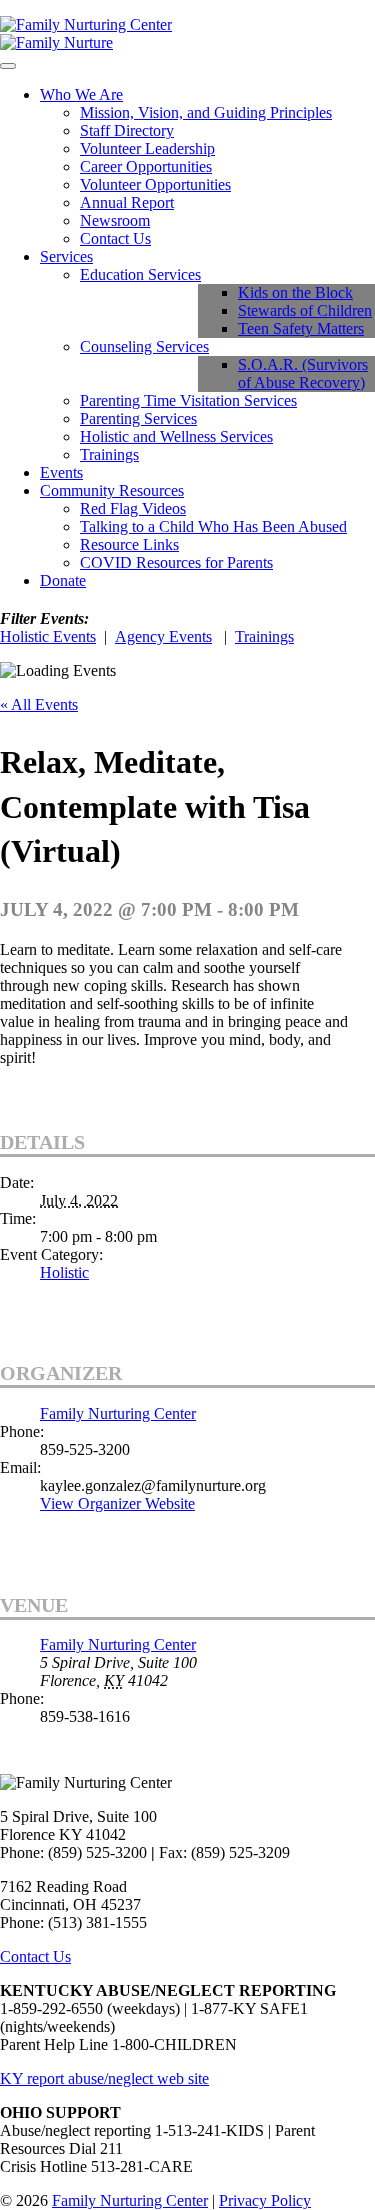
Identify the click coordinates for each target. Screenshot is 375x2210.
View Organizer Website (117, 1503)
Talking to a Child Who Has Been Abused (213, 526)
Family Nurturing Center (118, 1413)
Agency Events (163, 636)
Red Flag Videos (133, 508)
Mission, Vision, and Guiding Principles (206, 112)
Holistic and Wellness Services (176, 436)
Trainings (109, 454)
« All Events (39, 704)
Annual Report (127, 202)
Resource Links (129, 544)
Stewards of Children (305, 310)
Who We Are (81, 94)
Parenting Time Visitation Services (188, 400)
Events (61, 472)
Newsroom (115, 220)
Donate (63, 580)
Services (66, 256)
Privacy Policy (265, 2200)
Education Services (140, 274)
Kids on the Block (295, 292)
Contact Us (115, 238)
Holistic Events (48, 636)
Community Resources (112, 490)
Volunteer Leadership (147, 148)
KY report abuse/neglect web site (104, 2078)
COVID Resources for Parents (176, 562)
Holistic (64, 1272)
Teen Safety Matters (301, 328)
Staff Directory (127, 130)
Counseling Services (144, 346)
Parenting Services (138, 418)
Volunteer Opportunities (155, 184)
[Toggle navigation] (8, 66)
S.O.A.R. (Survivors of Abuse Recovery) (303, 373)
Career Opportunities (146, 166)
